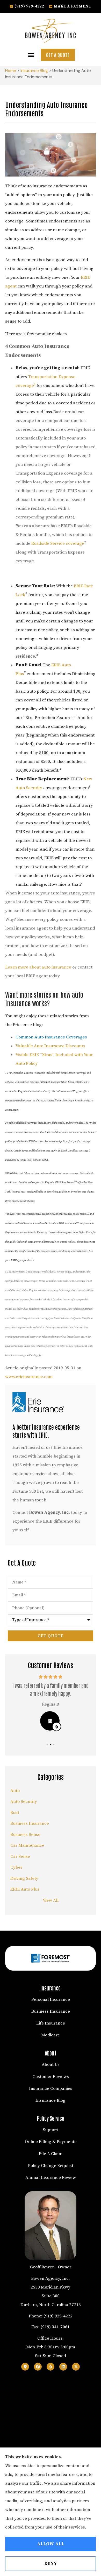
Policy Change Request (51, 2166)
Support (51, 2130)
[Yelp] (51, 2367)
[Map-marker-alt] (25, 2367)
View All (51, 1900)
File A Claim (51, 2154)
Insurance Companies (51, 2089)
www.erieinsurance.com (29, 1377)
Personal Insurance (51, 1999)
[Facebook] (38, 2367)
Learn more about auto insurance (38, 967)
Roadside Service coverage (58, 543)
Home (11, 71)
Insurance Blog (34, 71)
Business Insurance (51, 2011)
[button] (31, 55)
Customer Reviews (51, 2077)
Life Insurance (51, 2023)
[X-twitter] (76, 2367)
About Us (51, 2065)
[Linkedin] (63, 2367)
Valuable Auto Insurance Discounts (50, 1046)
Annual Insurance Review (51, 2178)
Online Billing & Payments (51, 2142)
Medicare (51, 2035)
